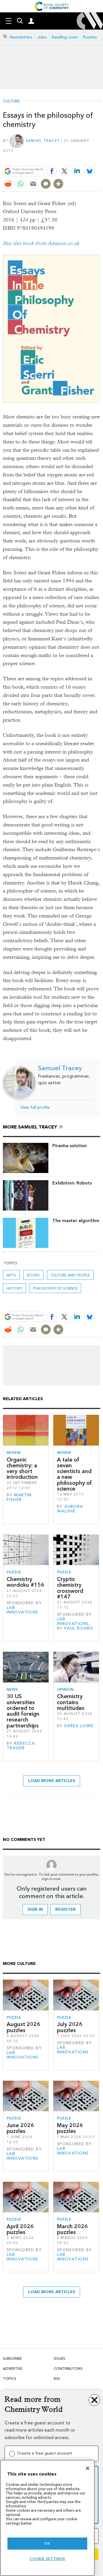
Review (14, 1453)
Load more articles (52, 1781)
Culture (11, 101)
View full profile (35, 1107)
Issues (60, 2358)
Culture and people (70, 1275)
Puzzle (14, 1572)
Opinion (65, 1689)
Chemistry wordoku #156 (25, 1582)
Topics (10, 2379)
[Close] (88, 2468)
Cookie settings (47, 2559)
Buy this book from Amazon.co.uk (41, 243)
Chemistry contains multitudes (71, 1702)
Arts (11, 1275)
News (12, 1689)
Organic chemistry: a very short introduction (22, 1468)
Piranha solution (70, 1146)
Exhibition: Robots (72, 1183)
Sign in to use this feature (73, 158)
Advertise (13, 2369)
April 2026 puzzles (20, 2229)
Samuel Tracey (43, 141)
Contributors (68, 2369)
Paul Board (79, 1628)
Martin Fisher (19, 1497)
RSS (57, 2379)
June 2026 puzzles (20, 2128)
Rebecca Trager (21, 1746)
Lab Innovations (23, 1610)
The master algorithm (76, 1221)
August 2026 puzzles (23, 2027)
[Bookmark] (58, 184)
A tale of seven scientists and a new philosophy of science (74, 1474)
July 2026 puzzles (70, 2027)
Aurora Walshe (70, 1509)
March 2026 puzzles (72, 2229)
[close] (99, 158)
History (14, 1288)
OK (47, 2543)
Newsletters (21, 37)
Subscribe (12, 2358)
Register (66, 1909)
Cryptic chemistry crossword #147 (70, 1588)
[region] (47, 2518)
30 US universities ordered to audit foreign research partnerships (23, 1711)
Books (33, 1275)
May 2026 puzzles (70, 2128)
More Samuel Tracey (30, 1127)
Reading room (65, 37)
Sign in (35, 1909)
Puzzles (90, 37)
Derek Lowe (79, 1726)
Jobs (42, 37)
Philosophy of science (55, 1288)
